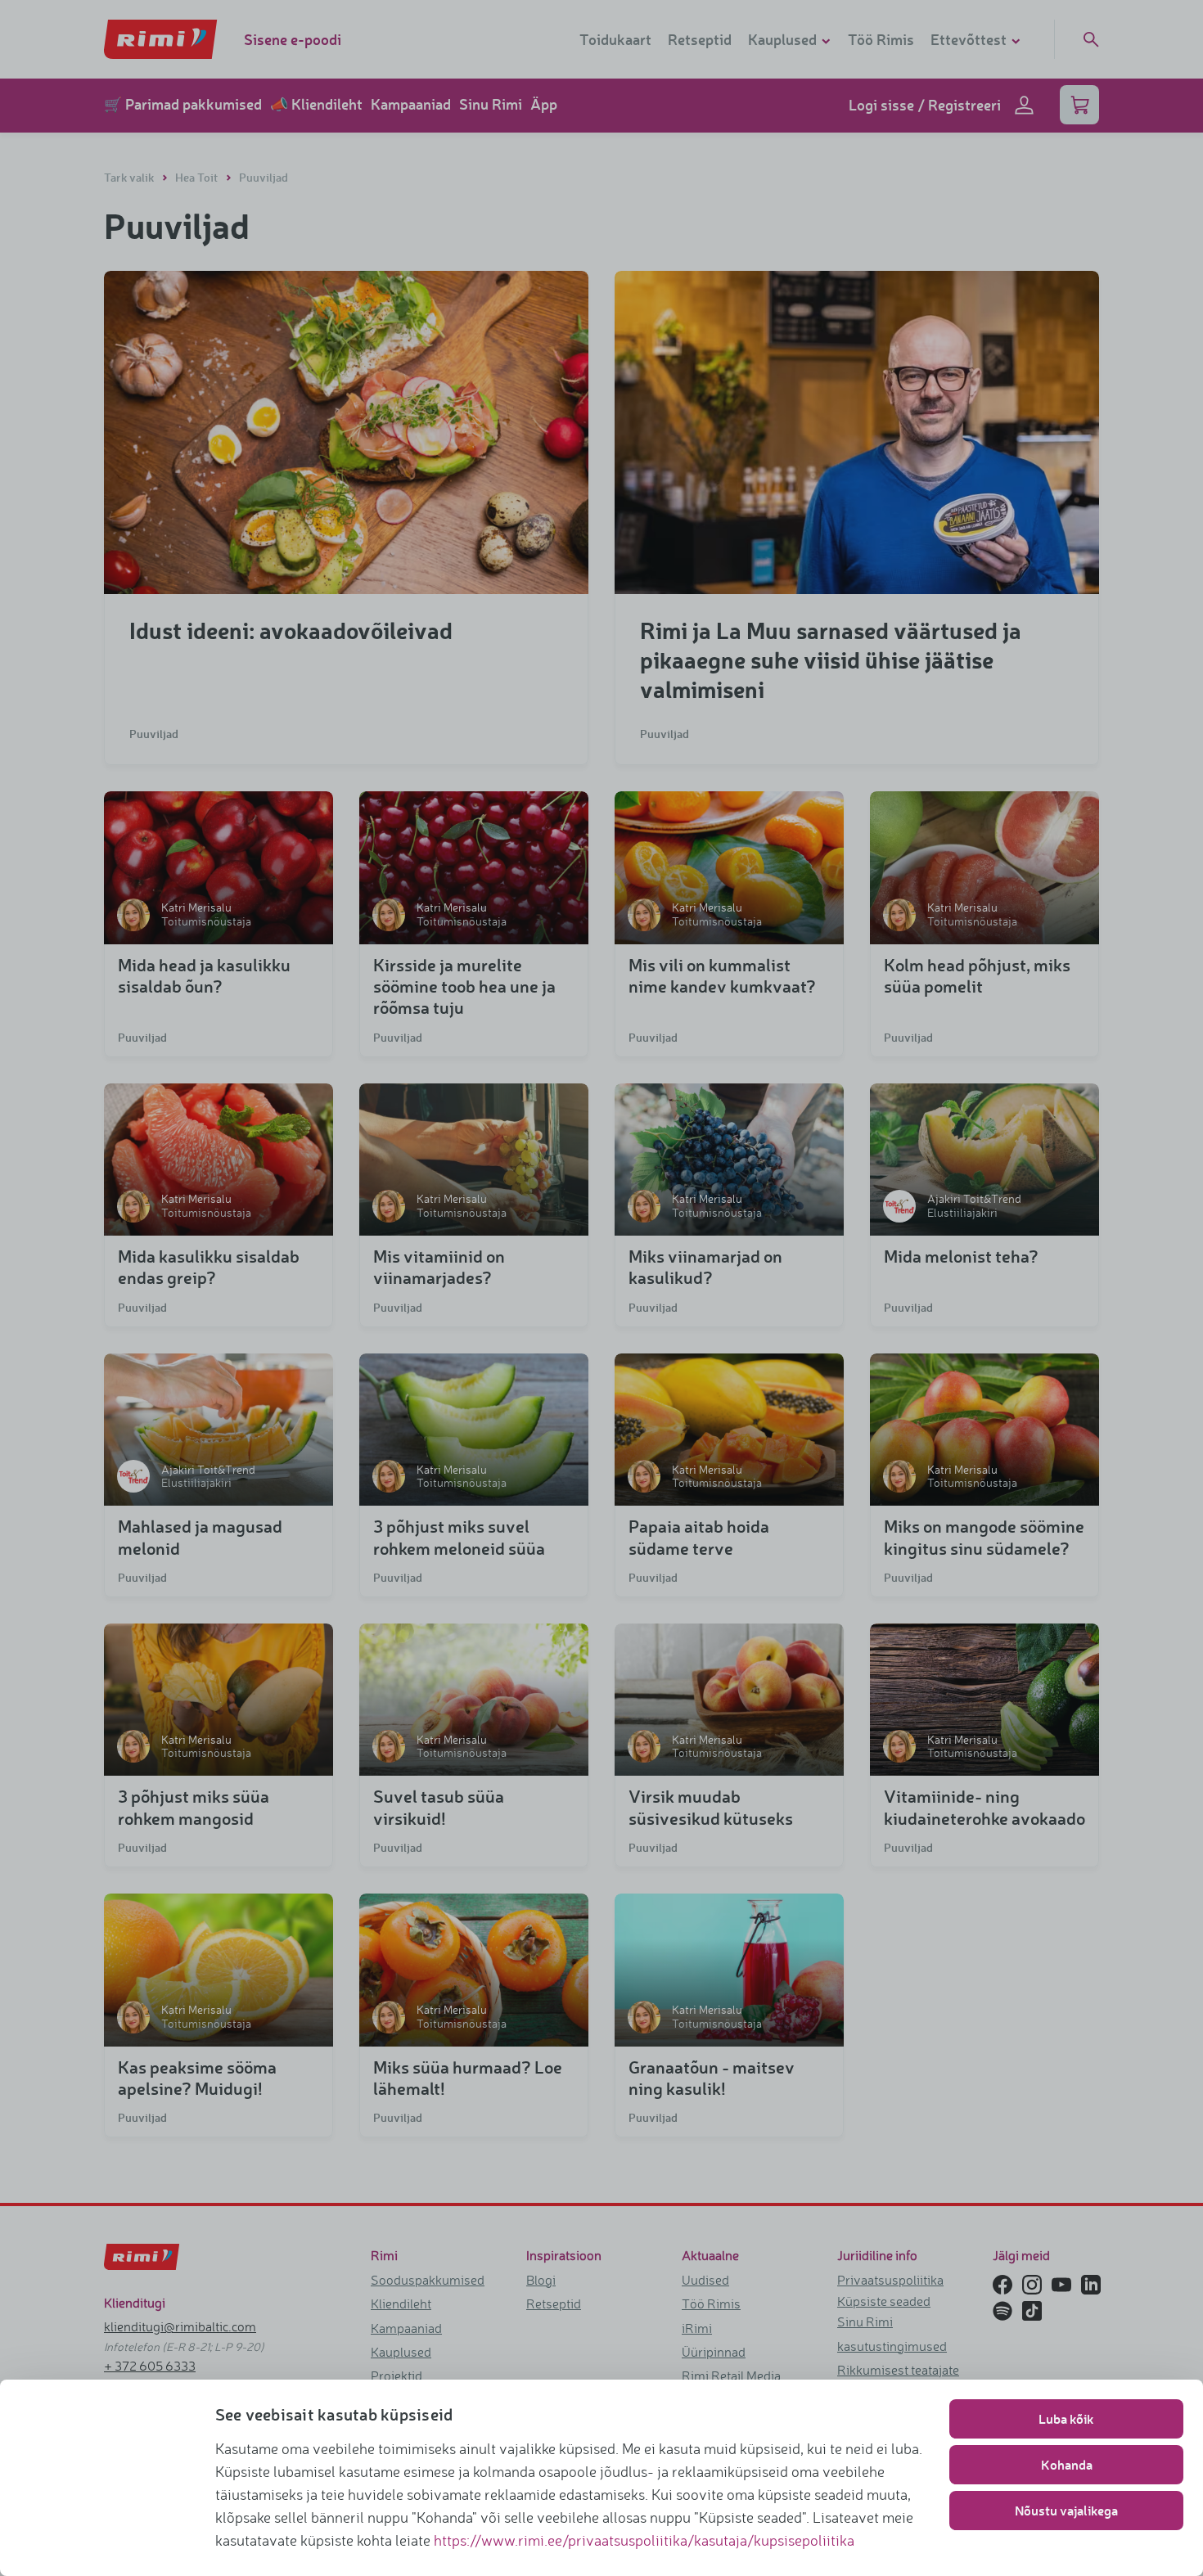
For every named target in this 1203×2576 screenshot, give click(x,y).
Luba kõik (1066, 2418)
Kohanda (1067, 2464)
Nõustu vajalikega (1066, 2510)
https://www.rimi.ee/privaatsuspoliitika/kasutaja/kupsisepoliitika (644, 2540)
